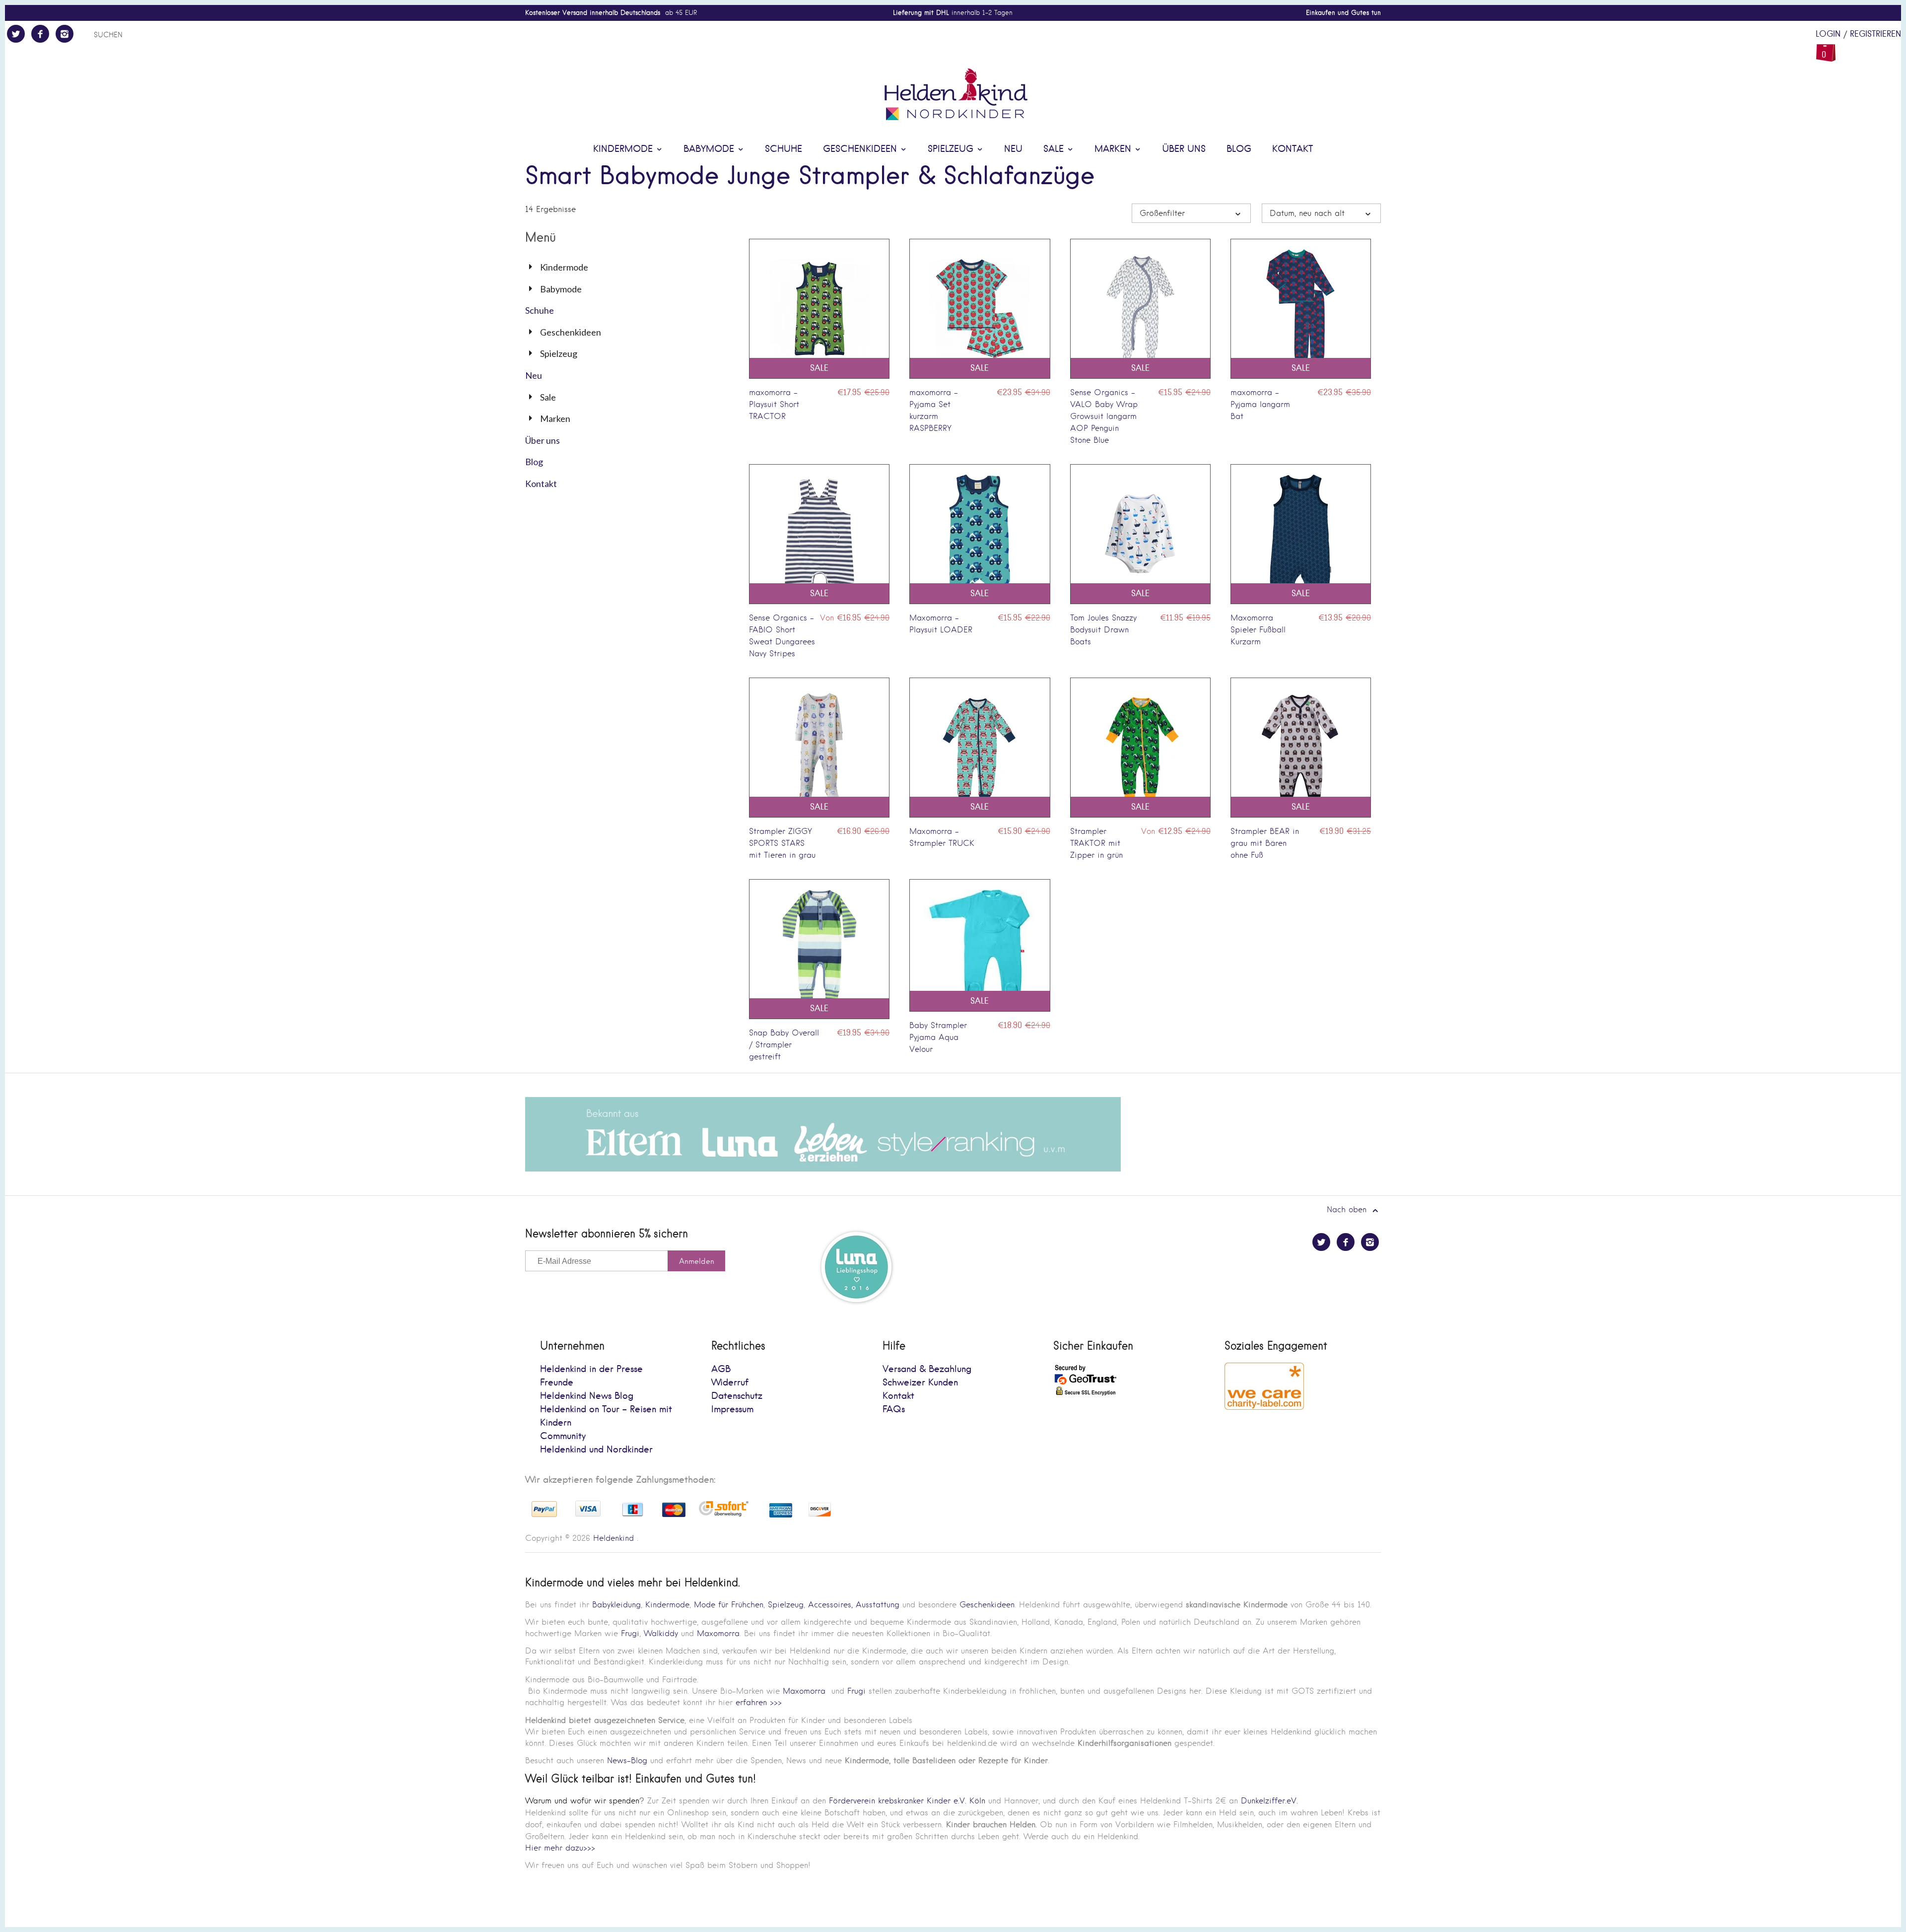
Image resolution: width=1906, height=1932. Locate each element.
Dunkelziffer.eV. (1269, 1801)
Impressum (732, 1410)
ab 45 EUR (611, 13)
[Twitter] (16, 34)
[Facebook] (40, 34)
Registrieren (1875, 34)
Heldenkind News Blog (587, 1396)
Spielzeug (952, 149)
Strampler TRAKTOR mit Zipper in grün (1096, 843)
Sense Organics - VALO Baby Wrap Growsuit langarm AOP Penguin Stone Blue (1104, 416)
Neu (1013, 149)
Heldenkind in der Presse (591, 1369)
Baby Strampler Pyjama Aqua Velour (938, 1037)
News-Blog (627, 1760)
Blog (1239, 149)
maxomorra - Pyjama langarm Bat (1260, 404)
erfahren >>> (759, 1702)
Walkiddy (661, 1633)
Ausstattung (878, 1605)
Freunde (557, 1383)
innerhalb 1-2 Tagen (953, 13)
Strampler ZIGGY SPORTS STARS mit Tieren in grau (782, 843)
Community (563, 1436)
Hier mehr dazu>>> (560, 1848)
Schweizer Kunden (920, 1383)
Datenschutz (737, 1396)
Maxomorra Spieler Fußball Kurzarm (1258, 630)
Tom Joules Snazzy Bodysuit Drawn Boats (1103, 630)
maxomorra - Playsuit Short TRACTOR (774, 404)
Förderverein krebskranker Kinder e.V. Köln (909, 1801)
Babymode (710, 149)
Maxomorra (718, 1633)
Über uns (1184, 149)
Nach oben (1348, 1209)
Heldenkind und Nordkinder (596, 1450)
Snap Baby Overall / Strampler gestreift (784, 1045)
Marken (1114, 149)
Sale (1055, 149)
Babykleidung (616, 1605)
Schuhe (783, 149)
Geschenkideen (861, 149)
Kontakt (1293, 149)
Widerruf (730, 1383)
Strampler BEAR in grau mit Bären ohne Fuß (1265, 843)
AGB (721, 1369)
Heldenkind (613, 1538)
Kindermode (624, 149)
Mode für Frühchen (729, 1605)
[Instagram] (65, 34)
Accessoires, (830, 1605)
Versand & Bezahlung (927, 1369)
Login (1828, 34)
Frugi (630, 1633)
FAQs (894, 1410)
